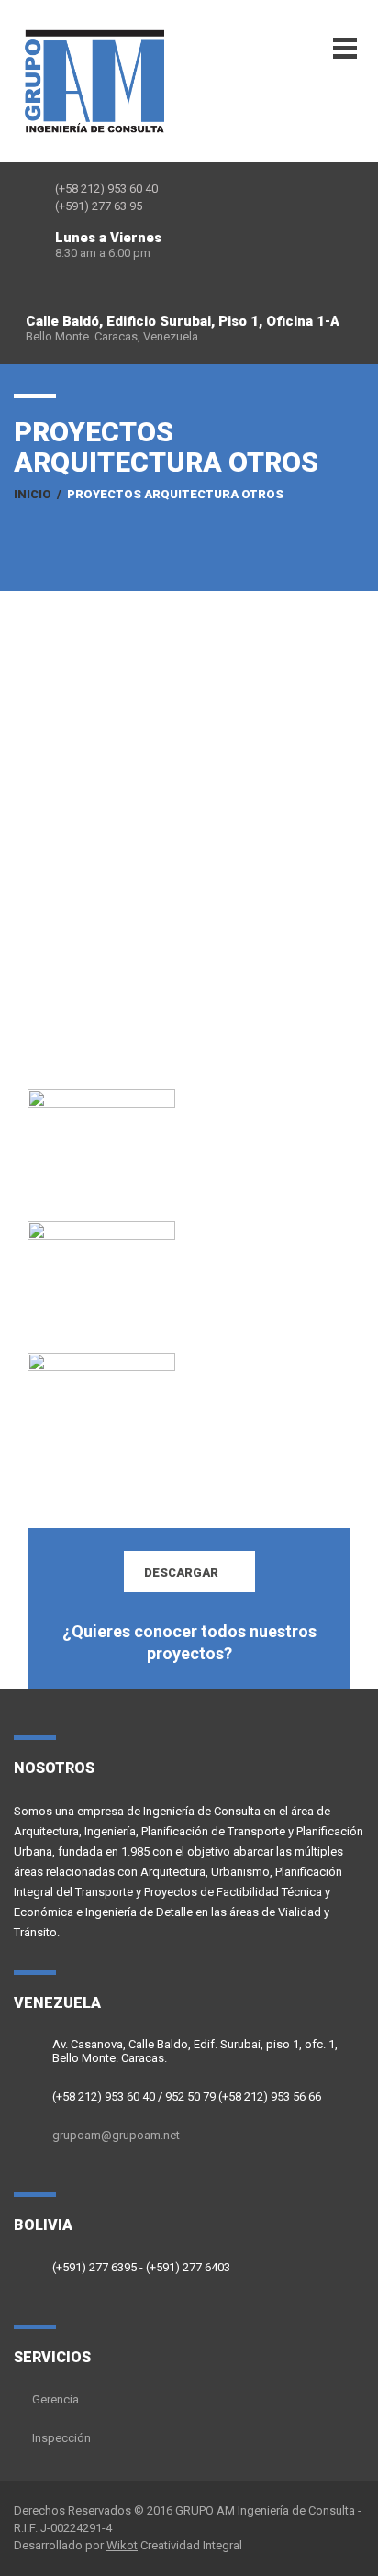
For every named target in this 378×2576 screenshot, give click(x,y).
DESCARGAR (181, 1572)
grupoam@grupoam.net (116, 2135)
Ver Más (105, 1163)
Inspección (61, 2438)
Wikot (122, 2545)
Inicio (33, 494)
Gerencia (56, 2399)
